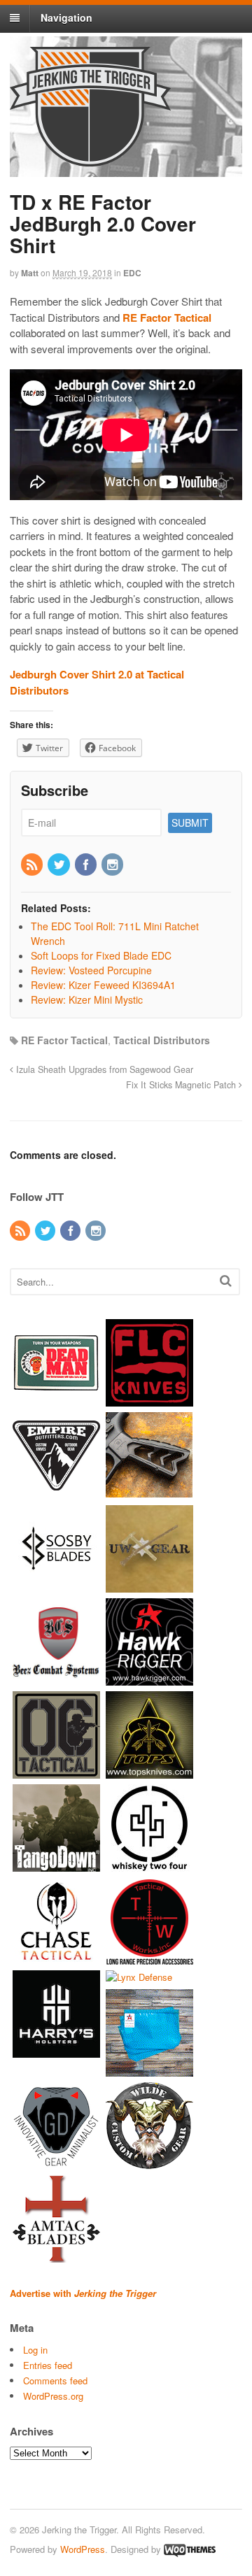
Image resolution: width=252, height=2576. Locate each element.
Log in (35, 2350)
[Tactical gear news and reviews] (90, 159)
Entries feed (48, 2365)
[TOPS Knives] (149, 1771)
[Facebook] (87, 865)
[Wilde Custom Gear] (149, 2163)
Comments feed (55, 2381)
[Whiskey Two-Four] (149, 1864)
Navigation (66, 17)
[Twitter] (59, 865)
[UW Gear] (149, 1585)
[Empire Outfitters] (56, 1492)
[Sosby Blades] (56, 1585)
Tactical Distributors (162, 1040)
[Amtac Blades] (56, 2256)
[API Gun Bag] (149, 2070)
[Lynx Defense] (139, 1977)
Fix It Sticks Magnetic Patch (182, 1085)
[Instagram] (113, 865)
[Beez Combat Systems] (56, 1678)
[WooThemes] (190, 2549)
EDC (132, 273)
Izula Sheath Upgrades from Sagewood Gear (103, 1069)
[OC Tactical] (56, 1771)
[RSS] (33, 865)
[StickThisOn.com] (56, 1399)
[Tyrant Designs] (149, 1492)
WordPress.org (53, 2396)
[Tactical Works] (149, 1957)
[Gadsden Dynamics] (56, 2163)
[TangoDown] (56, 1864)
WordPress (83, 2549)
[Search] (226, 1280)
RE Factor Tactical (64, 1040)
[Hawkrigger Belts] (149, 1678)
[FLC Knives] (149, 1399)
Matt (30, 273)
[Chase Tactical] (56, 1957)
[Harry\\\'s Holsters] (56, 2050)
